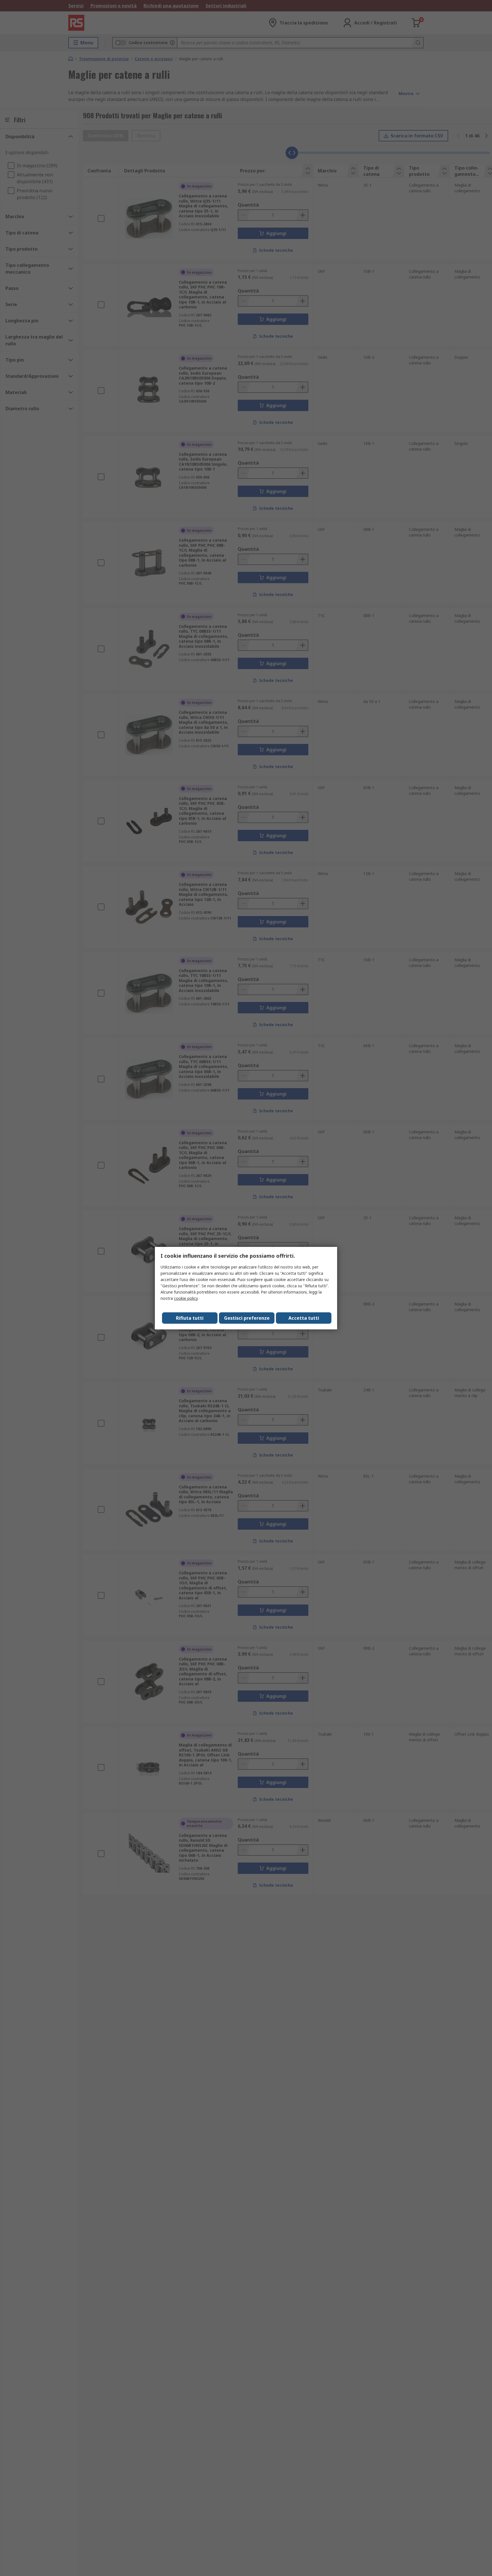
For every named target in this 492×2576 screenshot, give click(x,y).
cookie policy (186, 1298)
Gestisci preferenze (247, 1318)
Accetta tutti (304, 1318)
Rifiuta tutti (190, 1318)
